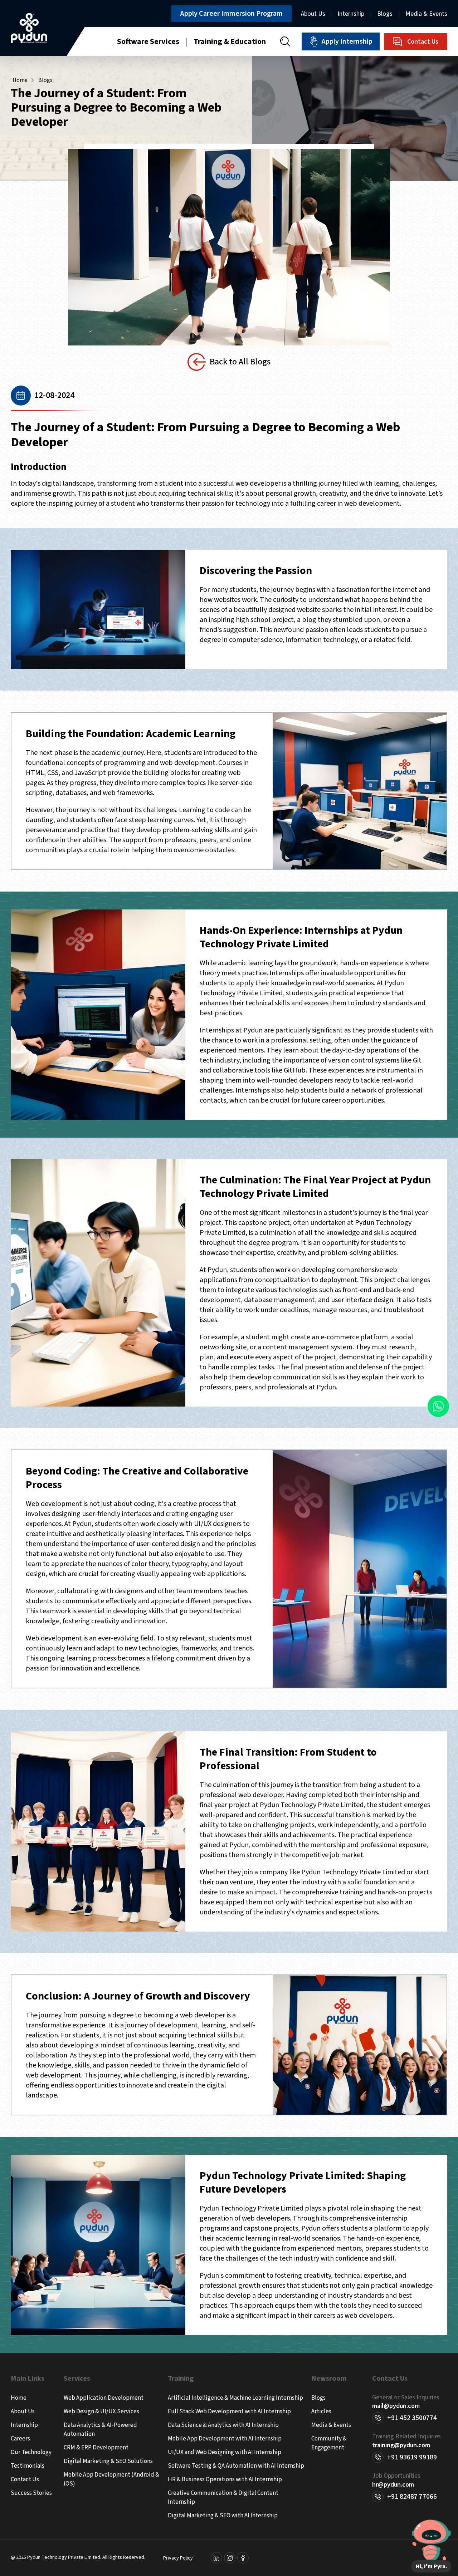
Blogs (385, 14)
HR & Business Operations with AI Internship (225, 2479)
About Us (313, 14)
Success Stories (31, 2493)
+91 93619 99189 (412, 2457)
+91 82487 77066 (412, 2497)
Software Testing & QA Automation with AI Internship (236, 2466)
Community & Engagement (329, 2443)
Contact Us (423, 42)
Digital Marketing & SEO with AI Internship (223, 2516)
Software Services (148, 41)
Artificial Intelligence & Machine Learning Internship (235, 2398)
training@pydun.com (401, 2445)
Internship (351, 14)
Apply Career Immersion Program (232, 14)
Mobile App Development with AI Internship (225, 2439)
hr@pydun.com (393, 2485)
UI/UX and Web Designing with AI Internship (225, 2452)
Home (20, 80)
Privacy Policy (178, 2558)
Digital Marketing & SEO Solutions (108, 2461)
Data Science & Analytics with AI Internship (223, 2425)
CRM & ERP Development (96, 2448)
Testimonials (28, 2466)
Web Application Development (104, 2398)
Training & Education (230, 41)
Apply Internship (347, 41)
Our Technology (31, 2452)
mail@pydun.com (396, 2406)
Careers (20, 2439)
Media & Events (426, 14)
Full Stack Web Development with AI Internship (229, 2411)
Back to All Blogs (240, 362)
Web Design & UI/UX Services (101, 2411)
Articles (321, 2411)
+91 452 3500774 (412, 2418)
